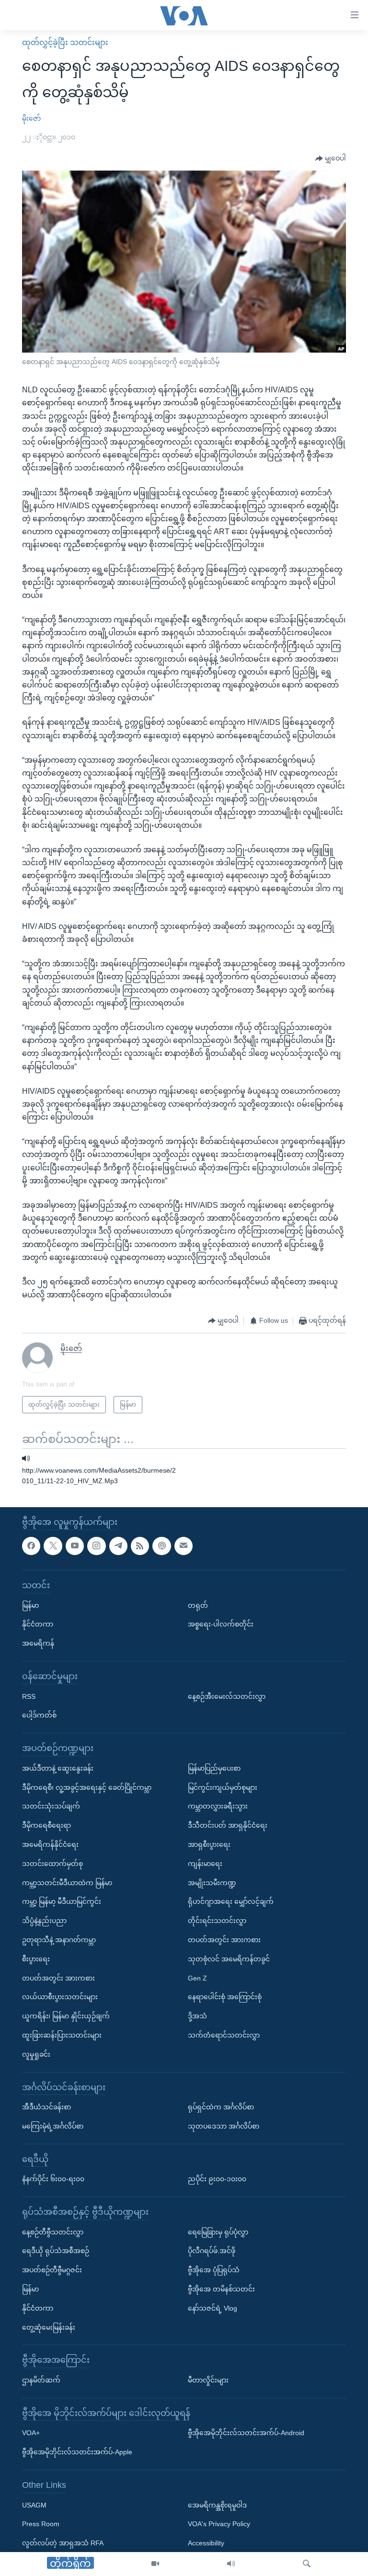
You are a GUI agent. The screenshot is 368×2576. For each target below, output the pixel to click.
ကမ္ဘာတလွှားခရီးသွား (218, 1806)
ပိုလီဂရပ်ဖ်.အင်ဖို (212, 2251)
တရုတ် (198, 1605)
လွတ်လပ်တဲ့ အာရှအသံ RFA (63, 2543)
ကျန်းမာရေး (205, 1864)
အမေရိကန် (38, 1643)
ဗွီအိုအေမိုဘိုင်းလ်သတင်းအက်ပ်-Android (246, 2433)
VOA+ (31, 2433)
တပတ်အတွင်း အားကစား (58, 1978)
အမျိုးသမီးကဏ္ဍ (212, 1882)
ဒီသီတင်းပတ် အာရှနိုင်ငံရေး (228, 1825)
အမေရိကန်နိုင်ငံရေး (50, 1844)
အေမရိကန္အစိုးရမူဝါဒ (217, 2505)
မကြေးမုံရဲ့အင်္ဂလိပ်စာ (53, 2126)
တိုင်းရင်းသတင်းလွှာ (217, 1921)
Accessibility (206, 2543)
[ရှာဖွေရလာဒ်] (307, 2564)
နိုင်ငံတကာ (38, 1624)
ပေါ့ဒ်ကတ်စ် (39, 1715)
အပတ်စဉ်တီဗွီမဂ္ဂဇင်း (52, 2270)
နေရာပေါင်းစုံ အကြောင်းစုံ (225, 1997)
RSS (29, 1696)
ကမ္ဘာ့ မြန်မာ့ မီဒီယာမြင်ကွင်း (62, 1901)
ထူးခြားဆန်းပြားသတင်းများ (62, 2035)
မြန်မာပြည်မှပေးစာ (214, 1768)
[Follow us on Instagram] (96, 1546)
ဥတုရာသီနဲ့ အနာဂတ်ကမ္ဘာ (59, 1940)
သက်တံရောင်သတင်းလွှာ (224, 2035)
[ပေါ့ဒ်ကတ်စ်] (161, 1546)
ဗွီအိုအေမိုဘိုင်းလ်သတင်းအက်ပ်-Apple (77, 2452)
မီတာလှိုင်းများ (208, 2380)
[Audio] (231, 2564)
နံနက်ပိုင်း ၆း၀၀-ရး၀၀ (53, 2179)
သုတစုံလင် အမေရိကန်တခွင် (229, 1959)
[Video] (155, 2564)
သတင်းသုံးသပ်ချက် (51, 1806)
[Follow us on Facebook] (31, 1546)
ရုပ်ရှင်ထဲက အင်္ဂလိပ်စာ (221, 2107)
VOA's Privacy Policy (219, 2524)
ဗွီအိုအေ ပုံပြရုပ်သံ (214, 2270)
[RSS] (140, 1546)
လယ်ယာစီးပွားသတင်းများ (60, 1997)
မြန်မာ (30, 1605)
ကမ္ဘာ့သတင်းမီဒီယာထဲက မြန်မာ (67, 1882)
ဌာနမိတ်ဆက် (41, 2380)
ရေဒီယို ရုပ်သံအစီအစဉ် (56, 2251)
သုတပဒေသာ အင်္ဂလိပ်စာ (224, 2126)
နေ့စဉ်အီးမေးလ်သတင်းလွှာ (227, 1696)
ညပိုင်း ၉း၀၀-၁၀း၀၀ (217, 2179)
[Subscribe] (184, 1546)
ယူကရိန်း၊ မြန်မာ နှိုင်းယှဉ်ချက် (66, 2016)
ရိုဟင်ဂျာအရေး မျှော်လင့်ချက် (231, 1901)
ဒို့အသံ (197, 2016)
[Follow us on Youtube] (75, 1546)
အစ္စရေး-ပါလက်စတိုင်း (221, 1624)
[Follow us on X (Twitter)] (53, 1546)
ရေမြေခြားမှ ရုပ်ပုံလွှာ (218, 2232)
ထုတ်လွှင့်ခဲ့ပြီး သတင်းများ (65, 42)
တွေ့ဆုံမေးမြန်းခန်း (49, 2327)
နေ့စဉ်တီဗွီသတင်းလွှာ (53, 2232)
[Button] (331, 159)
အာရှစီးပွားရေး (209, 1844)
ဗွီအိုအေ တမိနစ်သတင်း (221, 2289)
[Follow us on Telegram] (118, 1546)
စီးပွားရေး (36, 1959)
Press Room (41, 2524)
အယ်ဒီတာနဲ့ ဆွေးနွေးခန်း (58, 1768)
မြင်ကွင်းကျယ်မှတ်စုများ (223, 1787)
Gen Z (197, 1978)
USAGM (34, 2505)
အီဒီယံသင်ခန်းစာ (46, 2107)
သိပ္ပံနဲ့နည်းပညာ (44, 1921)
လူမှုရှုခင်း (36, 2054)
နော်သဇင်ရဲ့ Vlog (213, 2308)
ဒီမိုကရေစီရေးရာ (46, 1825)
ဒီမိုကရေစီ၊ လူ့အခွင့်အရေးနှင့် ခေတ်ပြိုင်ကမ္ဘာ (87, 1787)
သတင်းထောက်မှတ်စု (52, 1864)
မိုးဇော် (31, 118)
